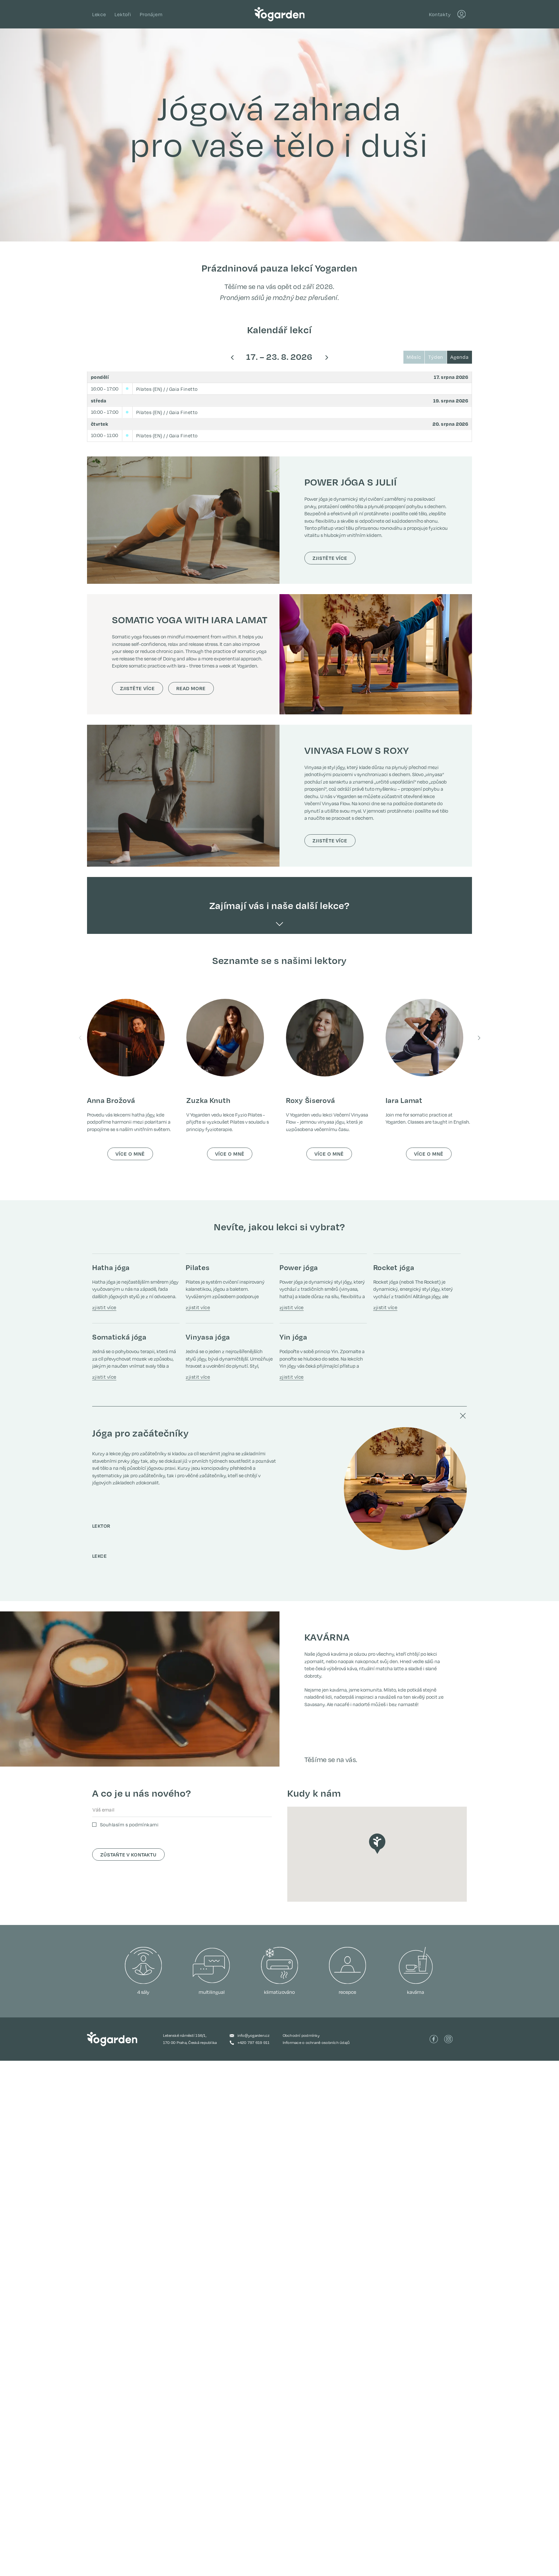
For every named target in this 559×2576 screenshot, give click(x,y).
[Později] (327, 357)
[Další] (479, 1038)
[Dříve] (232, 357)
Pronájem (151, 14)
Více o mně (130, 1154)
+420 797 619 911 (253, 2042)
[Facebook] (434, 2039)
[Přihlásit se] (462, 14)
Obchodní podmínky (301, 2035)
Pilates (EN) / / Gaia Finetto (167, 389)
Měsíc (414, 357)
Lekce (99, 14)
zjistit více (104, 1307)
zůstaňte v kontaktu (128, 1855)
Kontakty (440, 14)
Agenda (460, 357)
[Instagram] (448, 2039)
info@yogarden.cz (253, 2035)
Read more (195, 688)
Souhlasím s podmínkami (129, 1825)
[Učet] (462, 14)
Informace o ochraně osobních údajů (316, 2042)
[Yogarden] (279, 14)
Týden (436, 357)
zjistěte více (330, 558)
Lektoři (123, 14)
